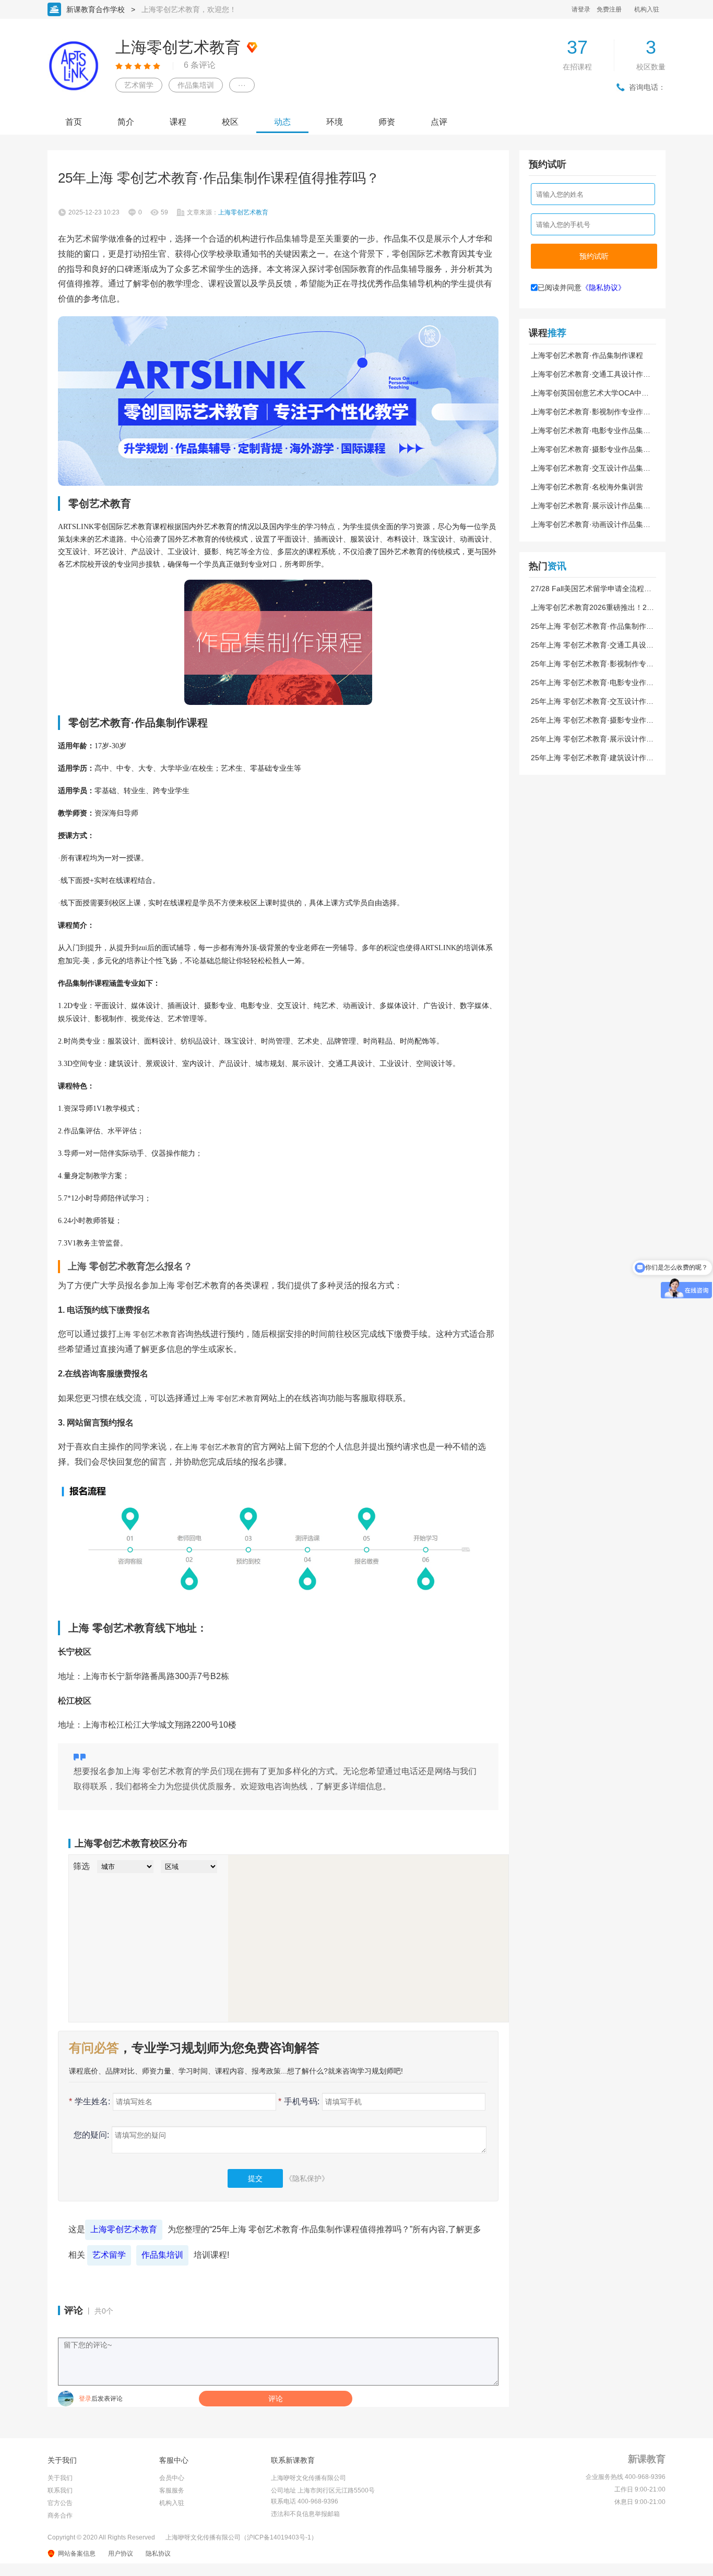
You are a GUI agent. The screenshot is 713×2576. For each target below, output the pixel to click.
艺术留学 (139, 85)
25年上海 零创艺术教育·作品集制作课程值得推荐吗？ (592, 626)
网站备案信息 (77, 2554)
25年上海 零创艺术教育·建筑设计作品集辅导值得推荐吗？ (592, 758)
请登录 (581, 9)
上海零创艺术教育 (124, 2229)
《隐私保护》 (307, 2178)
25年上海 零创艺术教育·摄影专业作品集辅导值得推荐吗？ (592, 720)
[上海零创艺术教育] (278, 401)
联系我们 (60, 2490)
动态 (282, 122)
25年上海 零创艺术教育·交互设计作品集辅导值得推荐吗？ (592, 701)
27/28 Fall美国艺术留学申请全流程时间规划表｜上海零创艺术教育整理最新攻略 (591, 589)
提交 (255, 2178)
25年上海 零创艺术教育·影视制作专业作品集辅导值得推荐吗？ (592, 664)
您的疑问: (91, 2135)
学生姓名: (90, 2101)
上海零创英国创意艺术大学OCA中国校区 (590, 393)
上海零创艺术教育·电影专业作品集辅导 (591, 430)
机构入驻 (647, 9)
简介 (126, 122)
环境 (335, 122)
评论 (276, 2399)
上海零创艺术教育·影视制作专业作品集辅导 (591, 412)
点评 (439, 122)
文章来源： (228, 212)
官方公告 (60, 2503)
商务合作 (60, 2515)
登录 (85, 2399)
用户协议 (121, 2554)
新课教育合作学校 (96, 9)
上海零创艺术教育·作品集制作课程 (587, 355)
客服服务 (172, 2490)
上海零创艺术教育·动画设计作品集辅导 (591, 524)
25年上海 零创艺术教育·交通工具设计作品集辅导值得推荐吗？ (592, 645)
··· (242, 85)
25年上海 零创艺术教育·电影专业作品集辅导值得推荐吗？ (592, 682)
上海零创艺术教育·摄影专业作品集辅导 (591, 449)
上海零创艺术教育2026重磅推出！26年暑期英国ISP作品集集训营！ (591, 607)
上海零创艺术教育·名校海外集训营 (587, 487)
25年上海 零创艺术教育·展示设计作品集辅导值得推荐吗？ (592, 739)
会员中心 (172, 2478)
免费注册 (609, 9)
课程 (178, 122)
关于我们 (60, 2478)
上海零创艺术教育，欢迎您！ (189, 9)
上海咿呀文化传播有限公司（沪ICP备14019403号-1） (241, 2537)
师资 (387, 122)
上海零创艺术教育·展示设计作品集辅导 (591, 506)
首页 (74, 122)
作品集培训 (196, 85)
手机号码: (299, 2101)
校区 (230, 122)
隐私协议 (158, 2554)
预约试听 (594, 256)
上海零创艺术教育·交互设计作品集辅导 (591, 468)
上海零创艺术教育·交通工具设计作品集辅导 (591, 374)
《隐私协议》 (603, 287)
